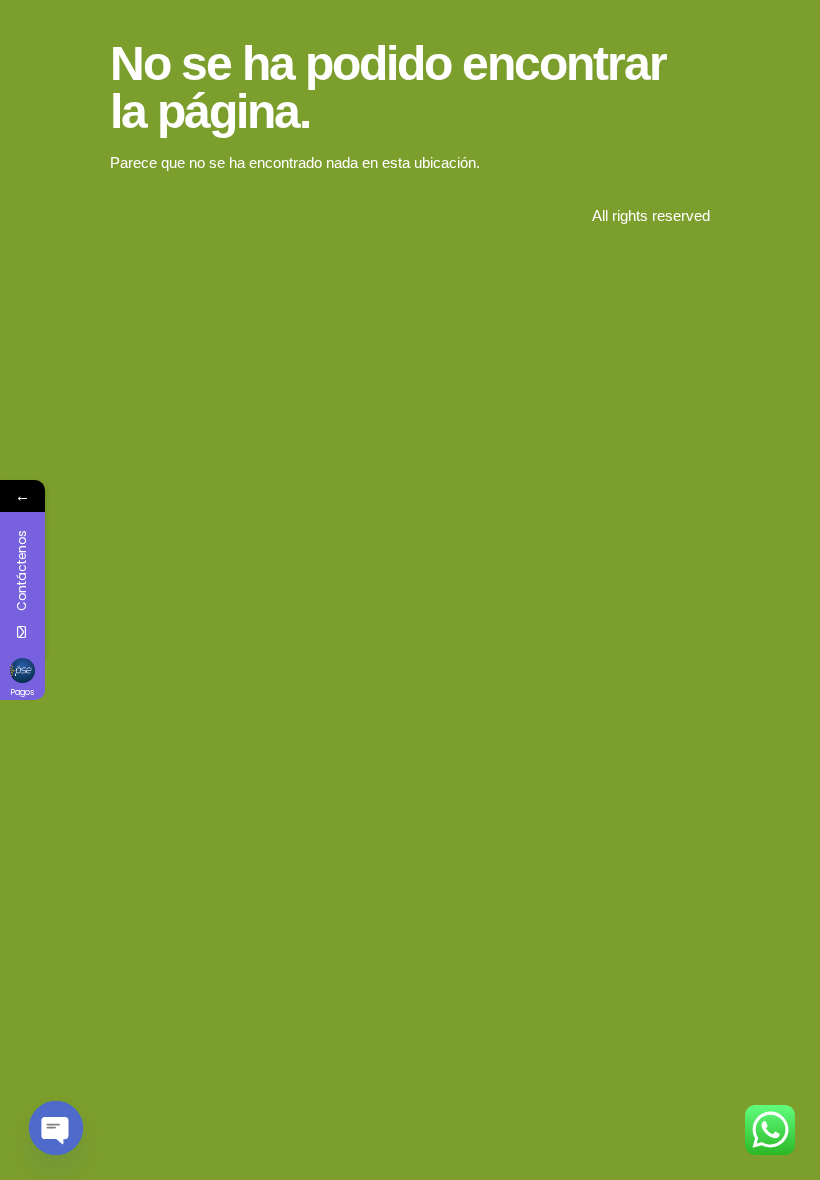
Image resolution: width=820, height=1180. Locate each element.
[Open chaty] (56, 1128)
